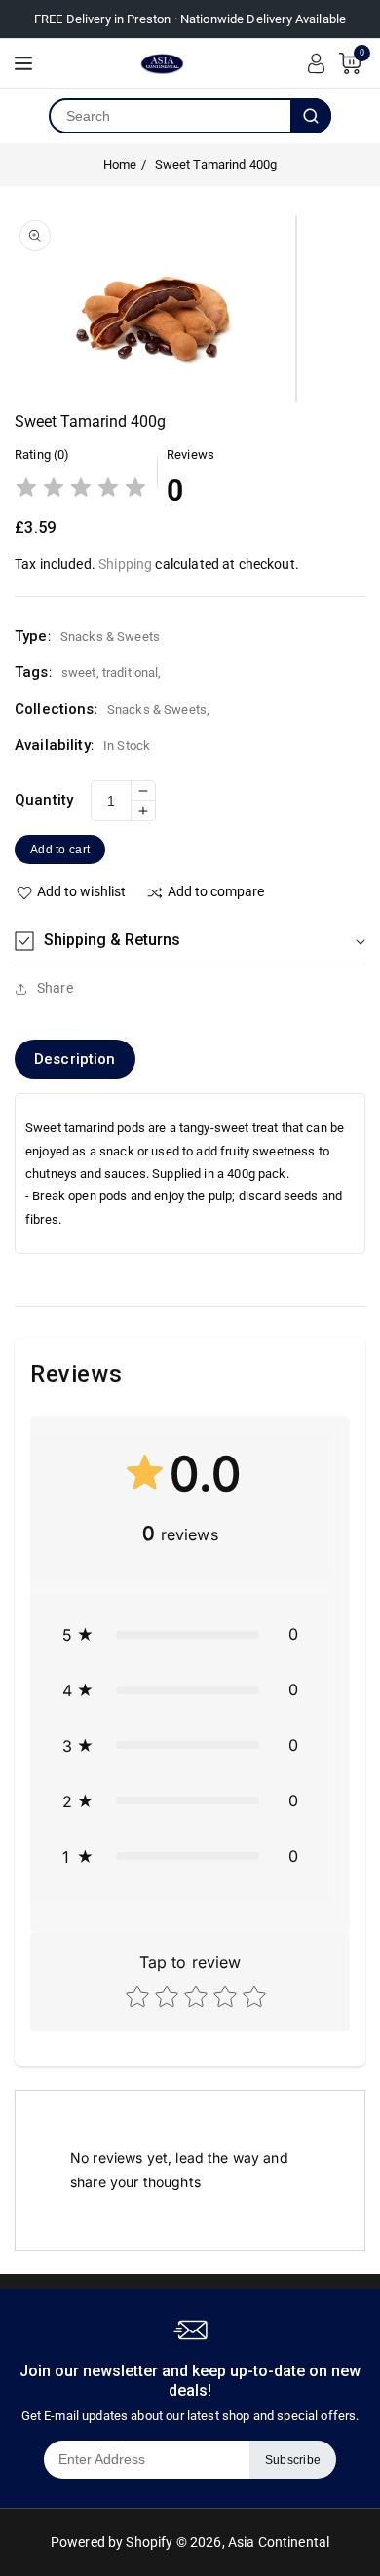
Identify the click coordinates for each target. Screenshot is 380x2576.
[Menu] (23, 63)
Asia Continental (279, 2542)
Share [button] (55, 988)
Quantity (44, 800)
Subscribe (293, 2460)
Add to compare (216, 891)
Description (75, 1059)
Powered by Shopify (112, 2542)
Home (120, 164)
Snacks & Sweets (157, 710)
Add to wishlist (81, 891)
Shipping (125, 564)
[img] (81, 490)
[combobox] (171, 116)
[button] (190, 941)
